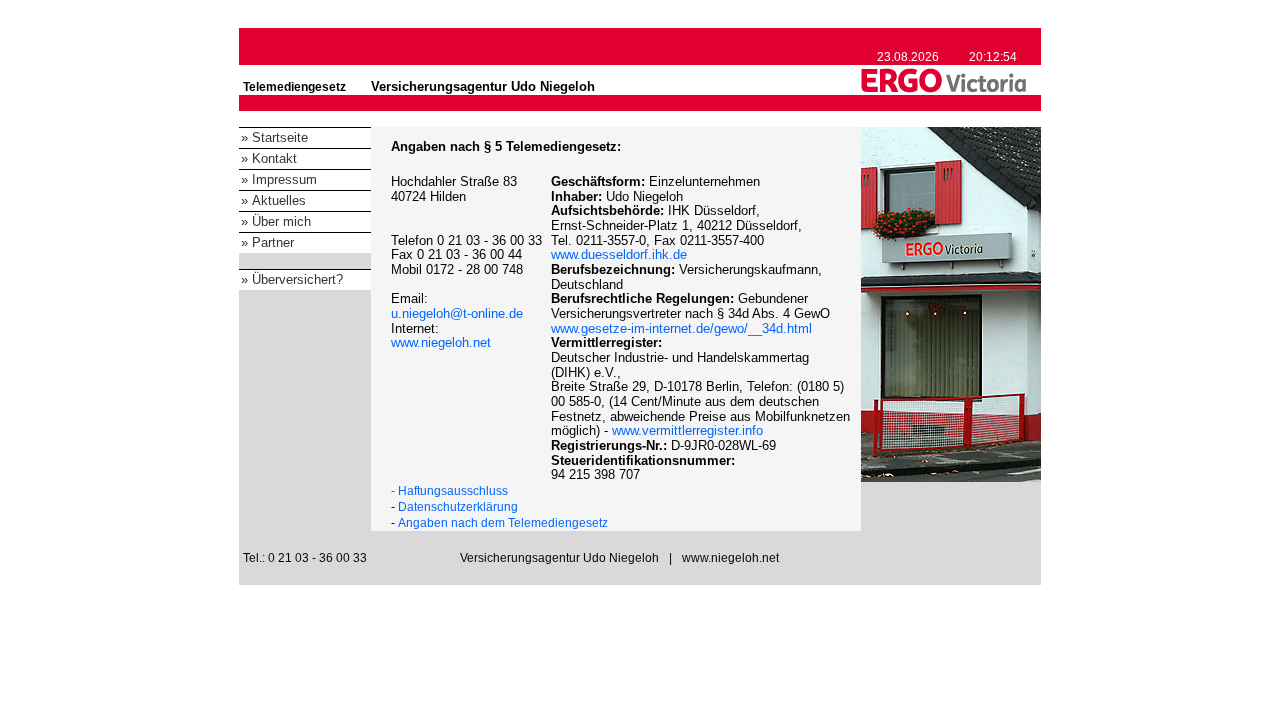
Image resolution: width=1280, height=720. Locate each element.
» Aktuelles (273, 200)
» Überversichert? (292, 279)
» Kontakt (269, 158)
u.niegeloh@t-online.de (457, 313)
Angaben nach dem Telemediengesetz (503, 523)
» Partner (267, 242)
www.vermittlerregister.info (687, 430)
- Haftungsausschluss (449, 491)
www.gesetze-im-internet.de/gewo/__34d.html (681, 328)
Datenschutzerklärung (458, 507)
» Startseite (274, 137)
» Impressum (279, 179)
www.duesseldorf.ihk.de (619, 254)
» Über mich (276, 221)
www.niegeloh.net (441, 342)
